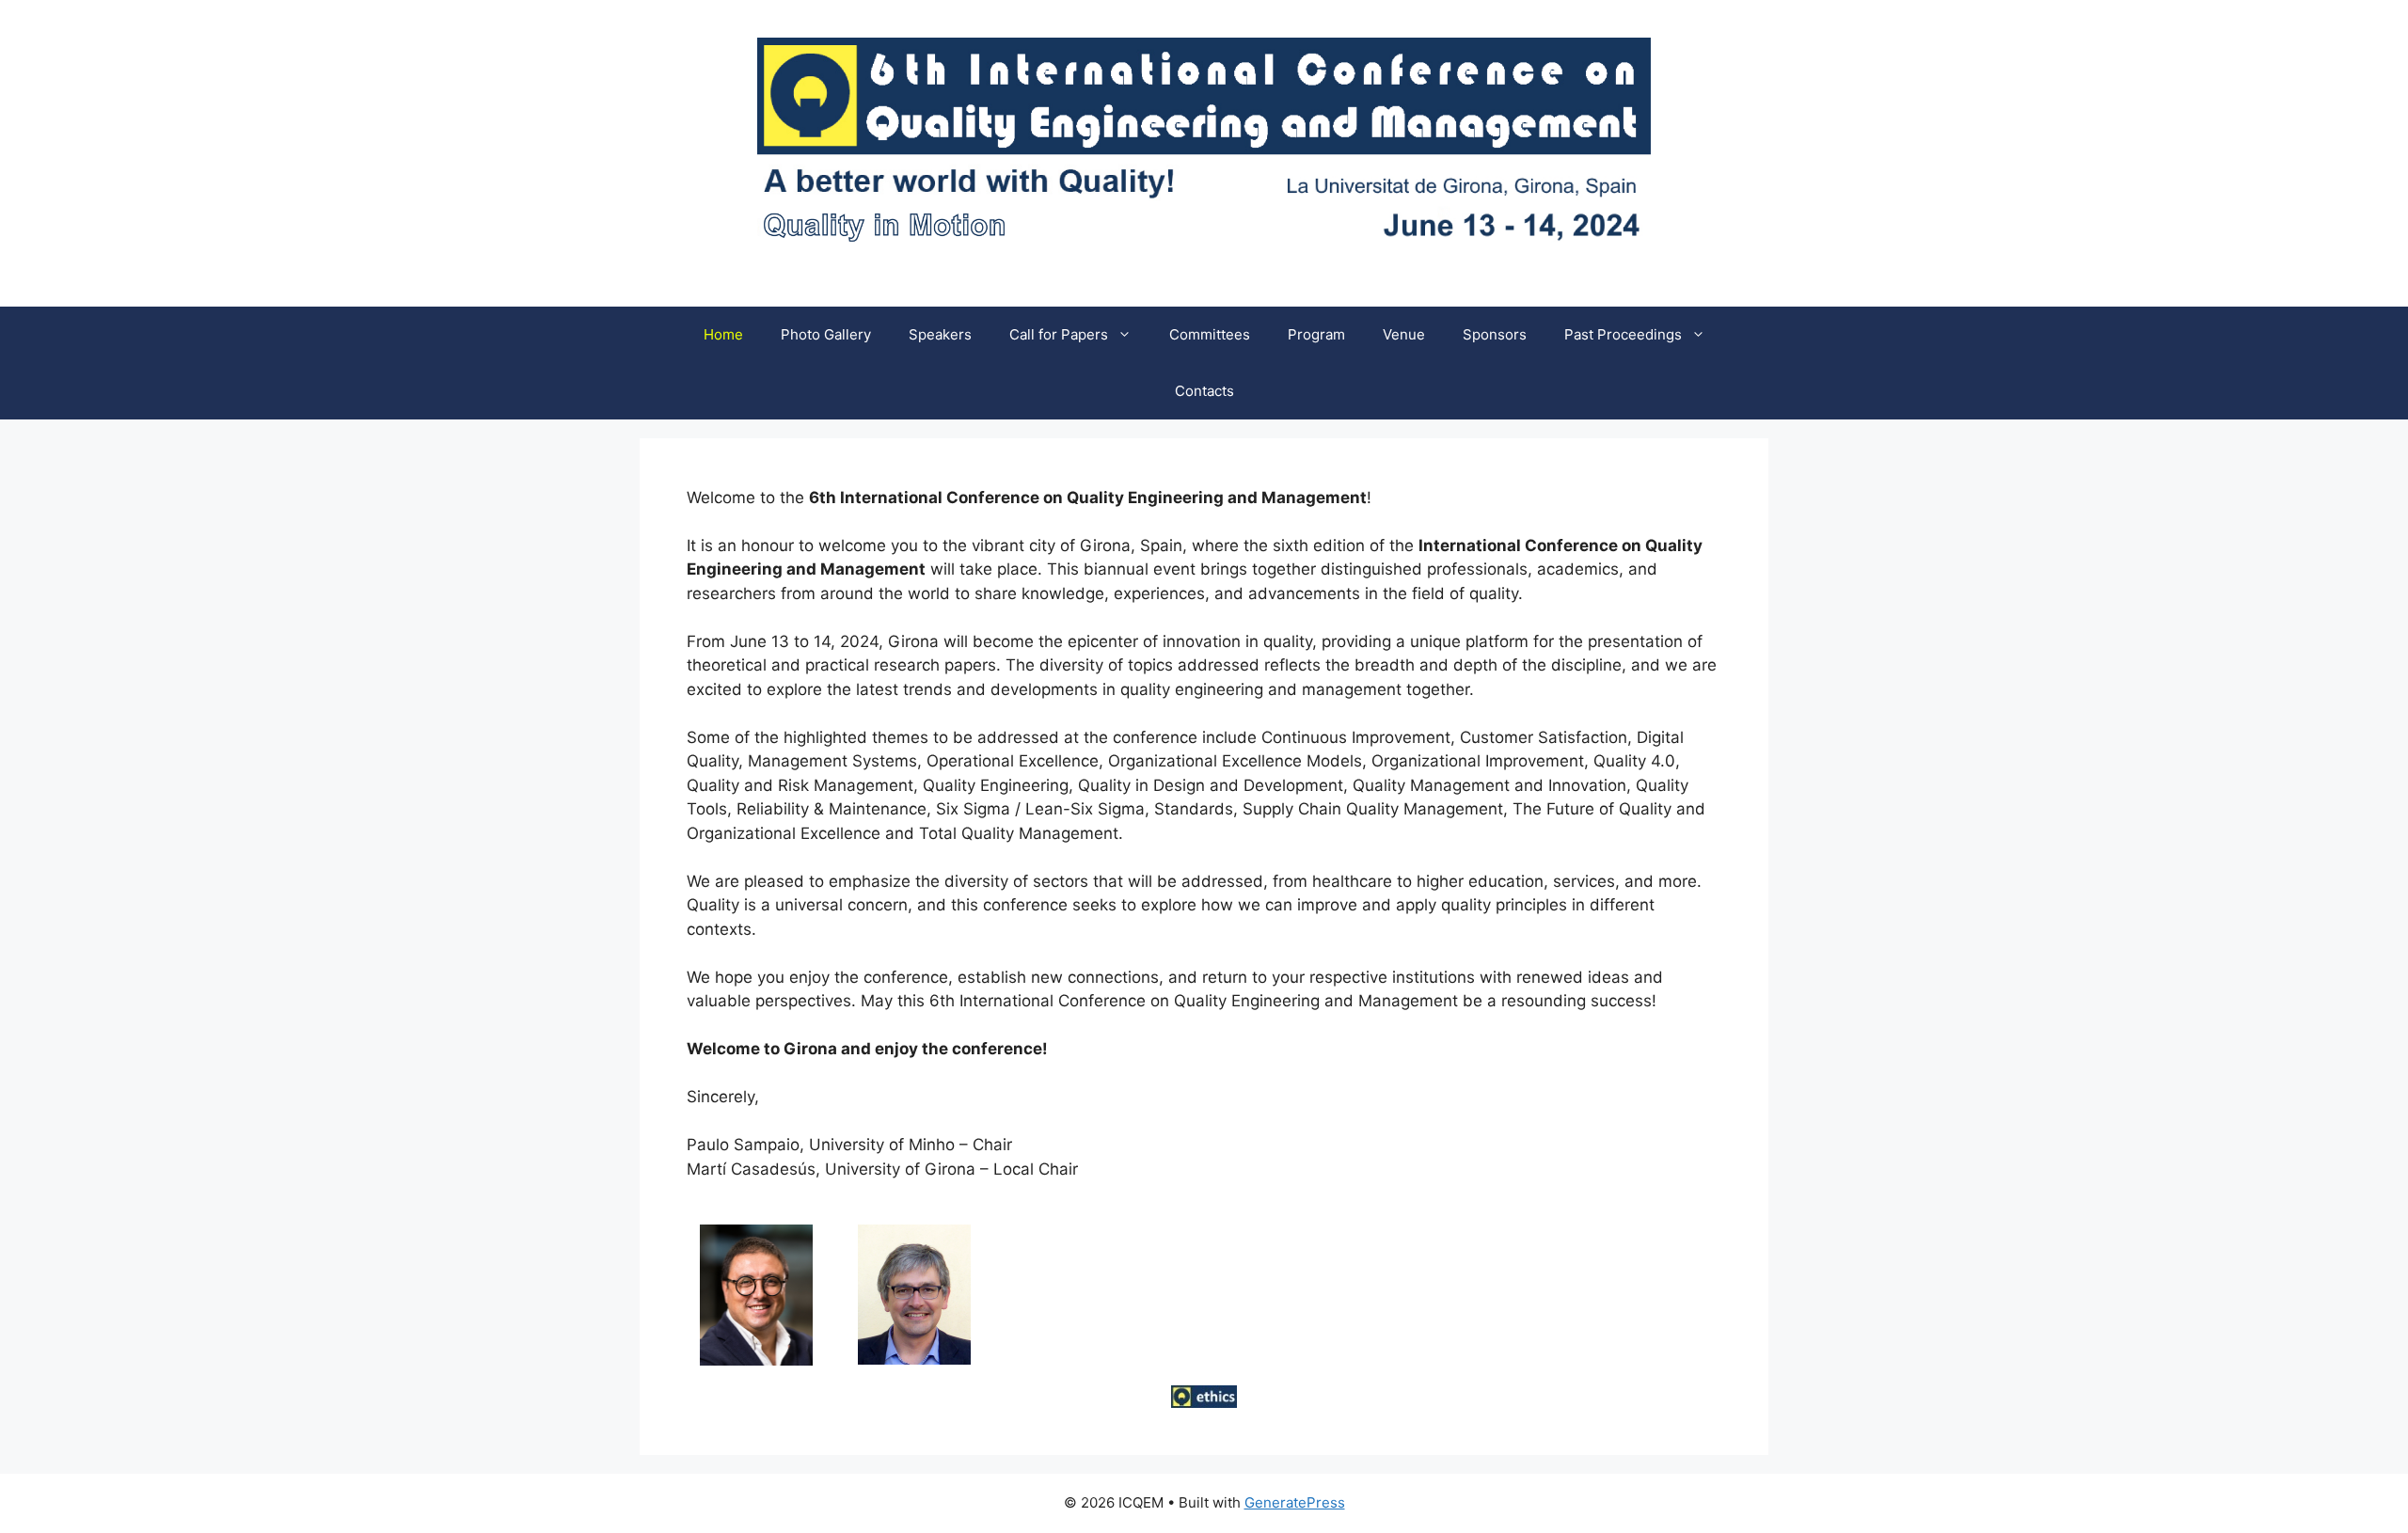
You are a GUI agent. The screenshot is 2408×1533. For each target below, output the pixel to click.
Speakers (940, 334)
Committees (1210, 334)
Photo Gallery (826, 334)
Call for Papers (1059, 334)
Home (723, 334)
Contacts (1204, 391)
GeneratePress (1295, 1502)
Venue (1404, 334)
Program (1316, 334)
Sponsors (1495, 334)
